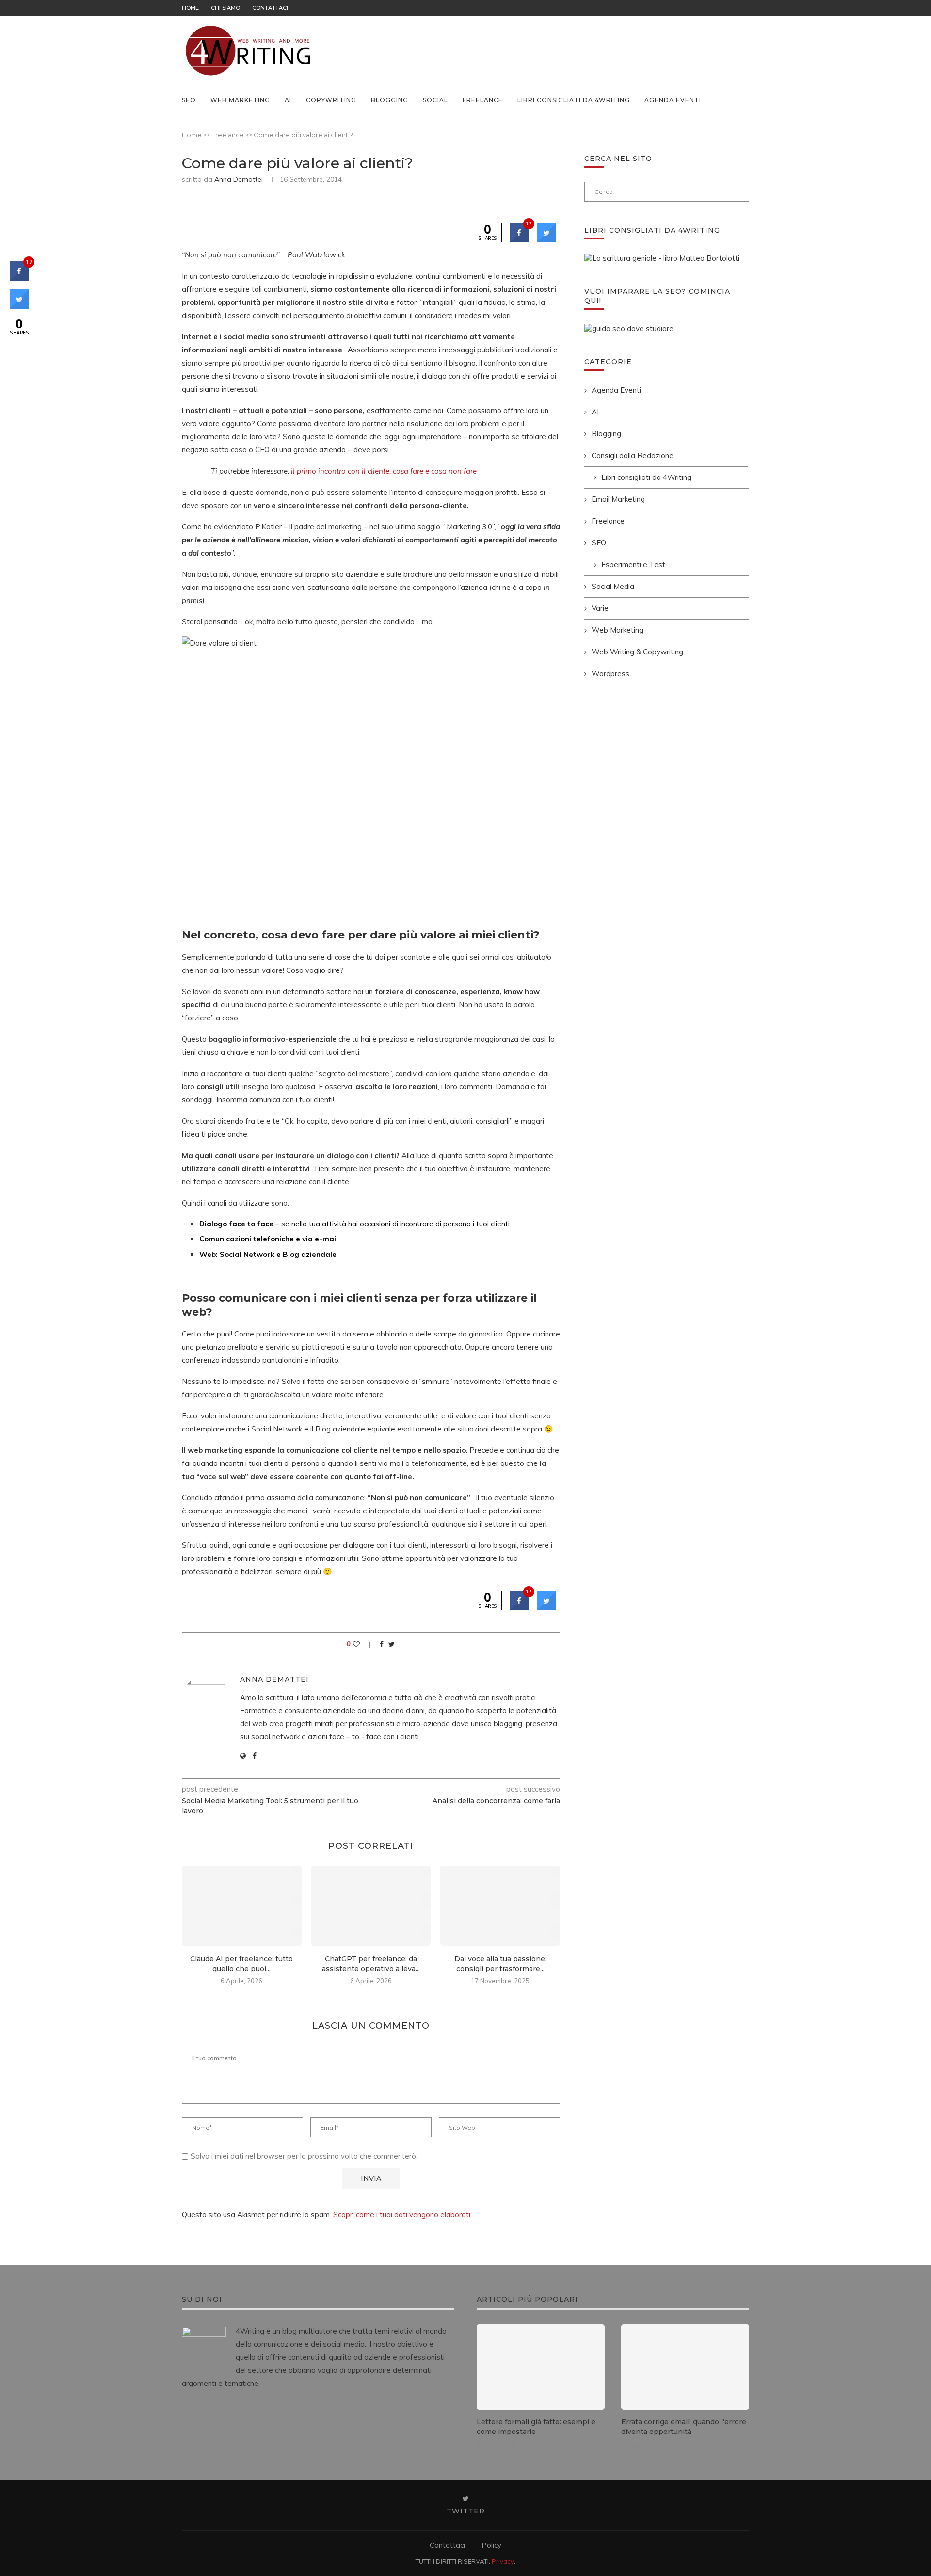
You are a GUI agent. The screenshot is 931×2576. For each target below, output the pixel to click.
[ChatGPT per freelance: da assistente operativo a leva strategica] (371, 1906)
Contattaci (270, 8)
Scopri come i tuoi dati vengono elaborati (402, 2215)
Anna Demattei (239, 179)
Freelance (483, 100)
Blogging (390, 100)
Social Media (613, 586)
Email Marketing (618, 499)
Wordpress (610, 674)
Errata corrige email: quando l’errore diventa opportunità (684, 2427)
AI (288, 100)
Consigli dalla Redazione (633, 455)
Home (190, 8)
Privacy (503, 2561)
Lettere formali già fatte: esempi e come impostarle (536, 2427)
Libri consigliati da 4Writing (574, 100)
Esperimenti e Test (633, 564)
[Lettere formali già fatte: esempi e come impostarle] (541, 2367)
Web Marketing (240, 100)
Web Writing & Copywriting (637, 652)
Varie (600, 608)
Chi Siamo (225, 8)
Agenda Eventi (673, 100)
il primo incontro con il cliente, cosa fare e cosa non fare (384, 471)
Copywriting (331, 100)
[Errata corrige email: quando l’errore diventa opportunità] (685, 2367)
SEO (189, 100)
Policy (491, 2545)
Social (435, 100)
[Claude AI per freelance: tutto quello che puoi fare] (242, 1906)
